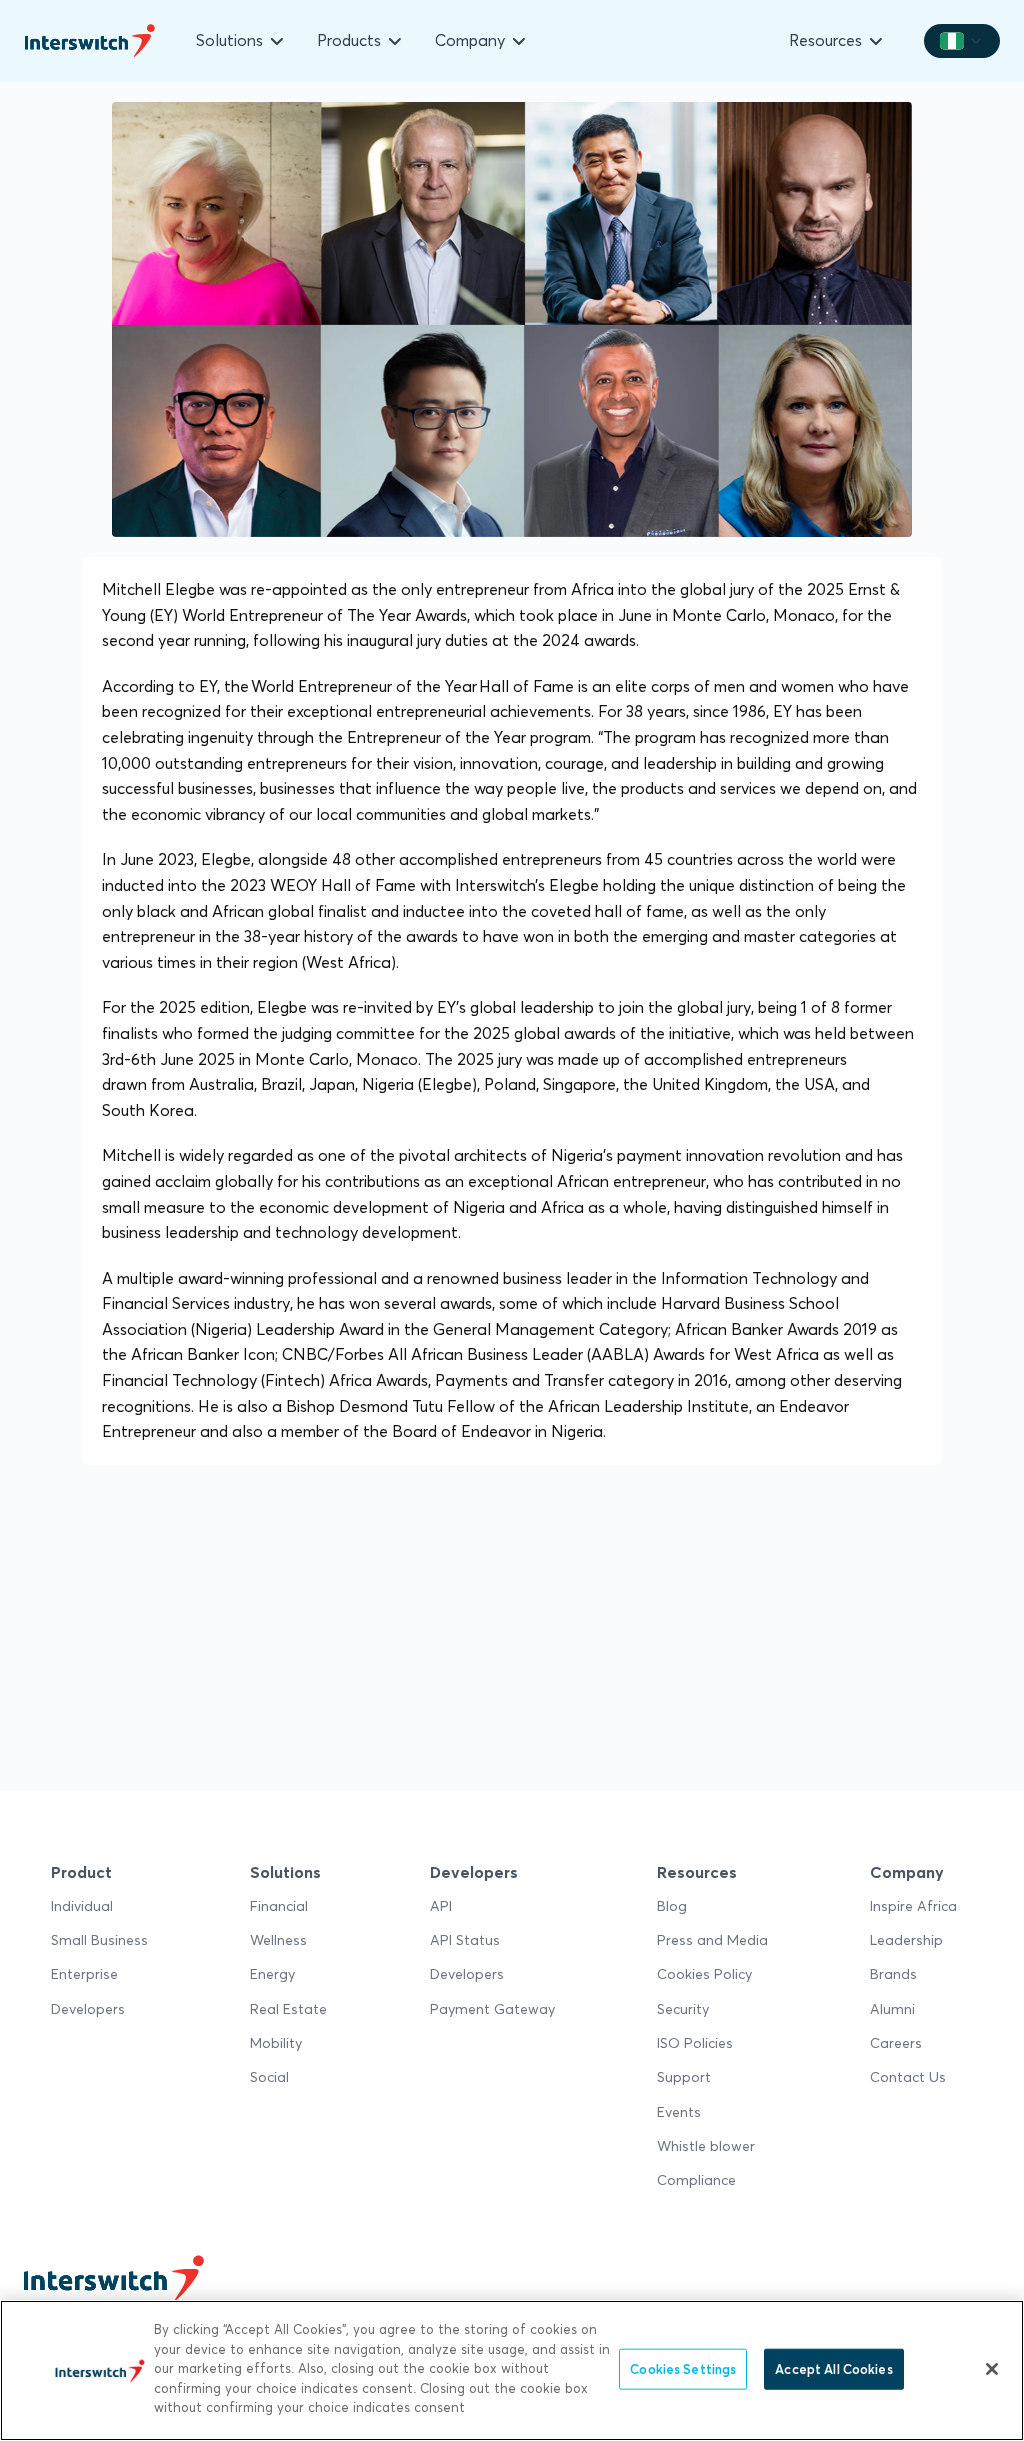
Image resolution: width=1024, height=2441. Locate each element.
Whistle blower (706, 2146)
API (441, 1906)
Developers (88, 2009)
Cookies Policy (704, 1974)
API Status (465, 1940)
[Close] (992, 2369)
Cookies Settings (683, 2368)
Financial (279, 1906)
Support (684, 2077)
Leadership (906, 1940)
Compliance (696, 2180)
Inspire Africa (913, 1906)
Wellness (278, 1940)
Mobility (276, 2043)
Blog (672, 1906)
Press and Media (712, 1940)
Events (679, 2112)
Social (269, 2077)
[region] (512, 2370)
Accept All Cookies (833, 2368)
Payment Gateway (492, 2009)
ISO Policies (695, 2043)
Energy (272, 1974)
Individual (82, 1906)
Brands (893, 1974)
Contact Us (908, 2077)
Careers (896, 2043)
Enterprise (84, 1974)
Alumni (892, 2009)
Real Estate (288, 2009)
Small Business (99, 1940)
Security (683, 2009)
